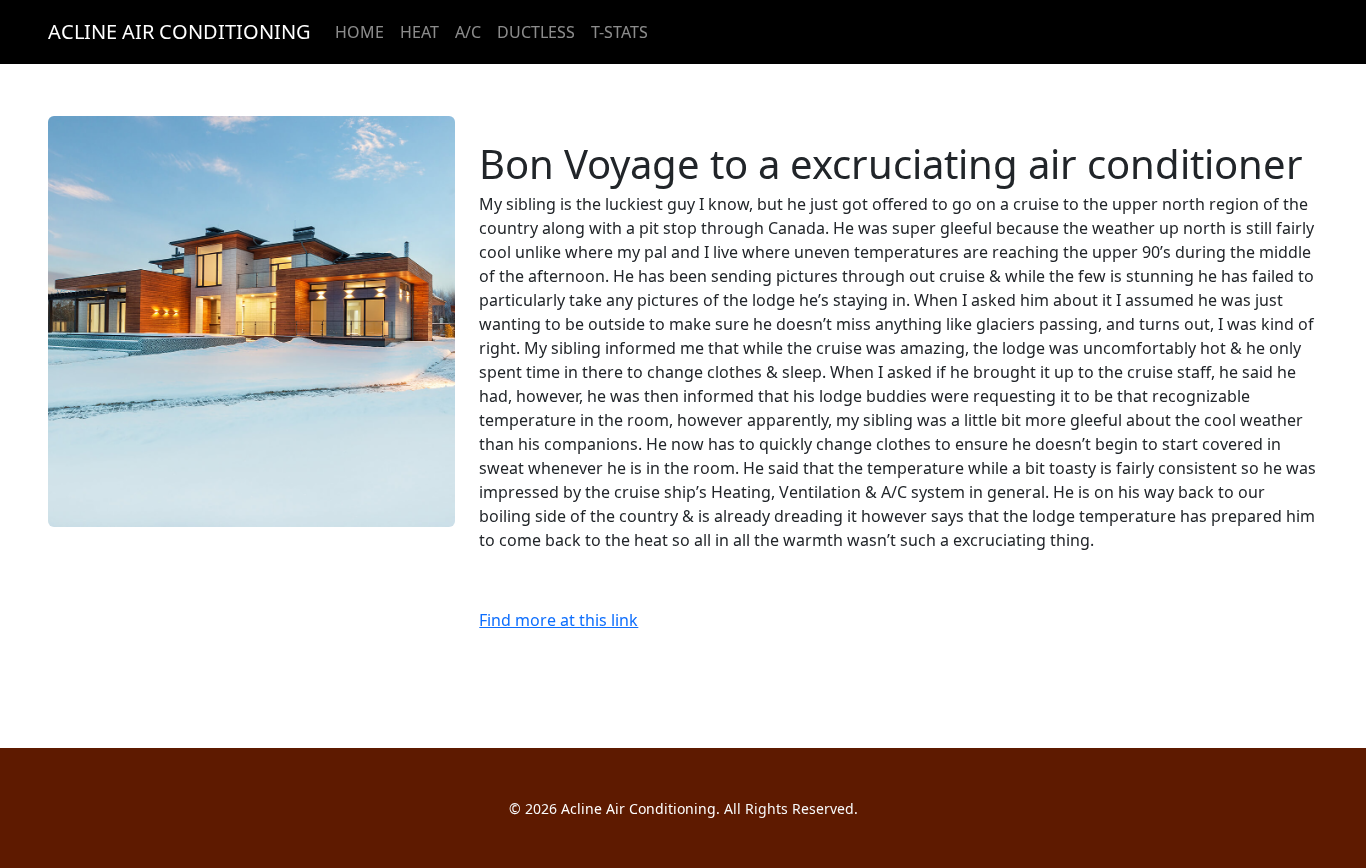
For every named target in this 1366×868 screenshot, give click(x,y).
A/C (468, 32)
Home (359, 32)
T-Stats (619, 32)
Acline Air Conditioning (179, 31)
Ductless (536, 32)
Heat (419, 32)
